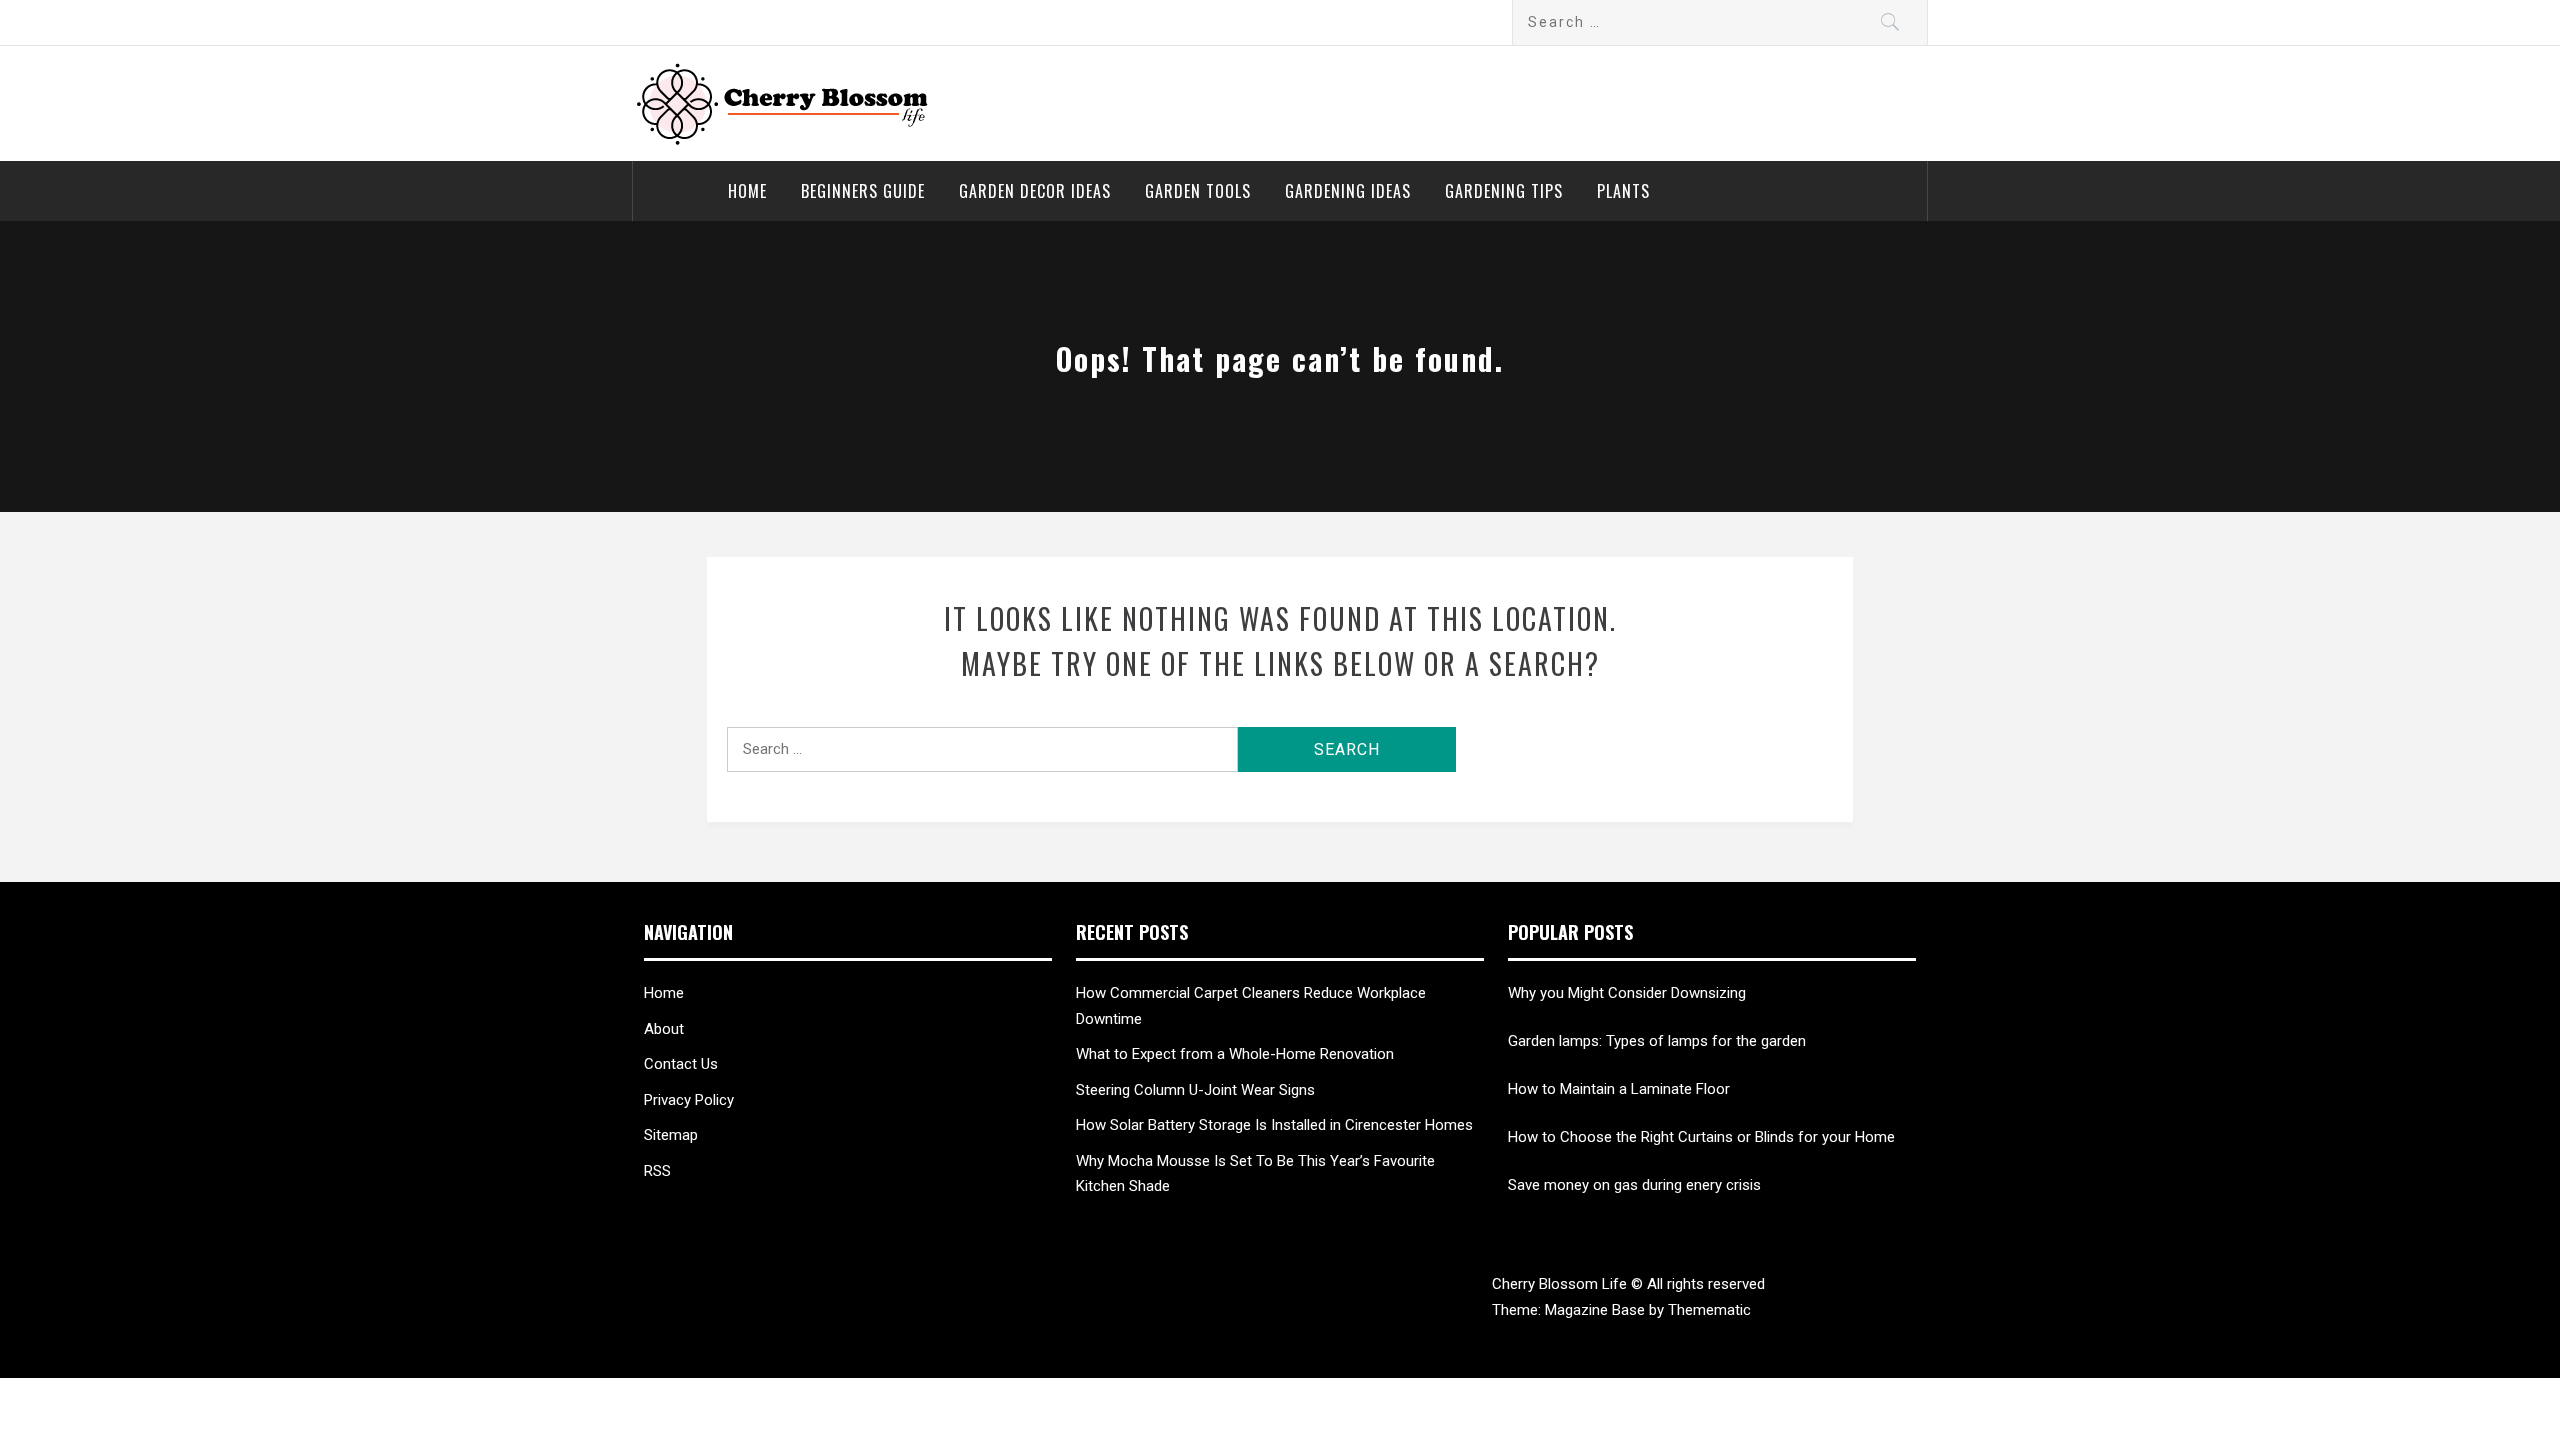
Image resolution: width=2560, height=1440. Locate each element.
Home (747, 191)
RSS (657, 1171)
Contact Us (681, 1064)
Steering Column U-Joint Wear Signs (1195, 1090)
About (664, 1029)
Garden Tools (1198, 191)
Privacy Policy (689, 1100)
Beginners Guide (863, 191)
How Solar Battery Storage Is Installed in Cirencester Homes (1274, 1125)
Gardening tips (1504, 191)
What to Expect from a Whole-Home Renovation (1235, 1054)
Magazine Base (1597, 1310)
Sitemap (671, 1135)
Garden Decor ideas (1035, 191)
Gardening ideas (1348, 191)
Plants (1623, 191)
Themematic (1709, 1310)
